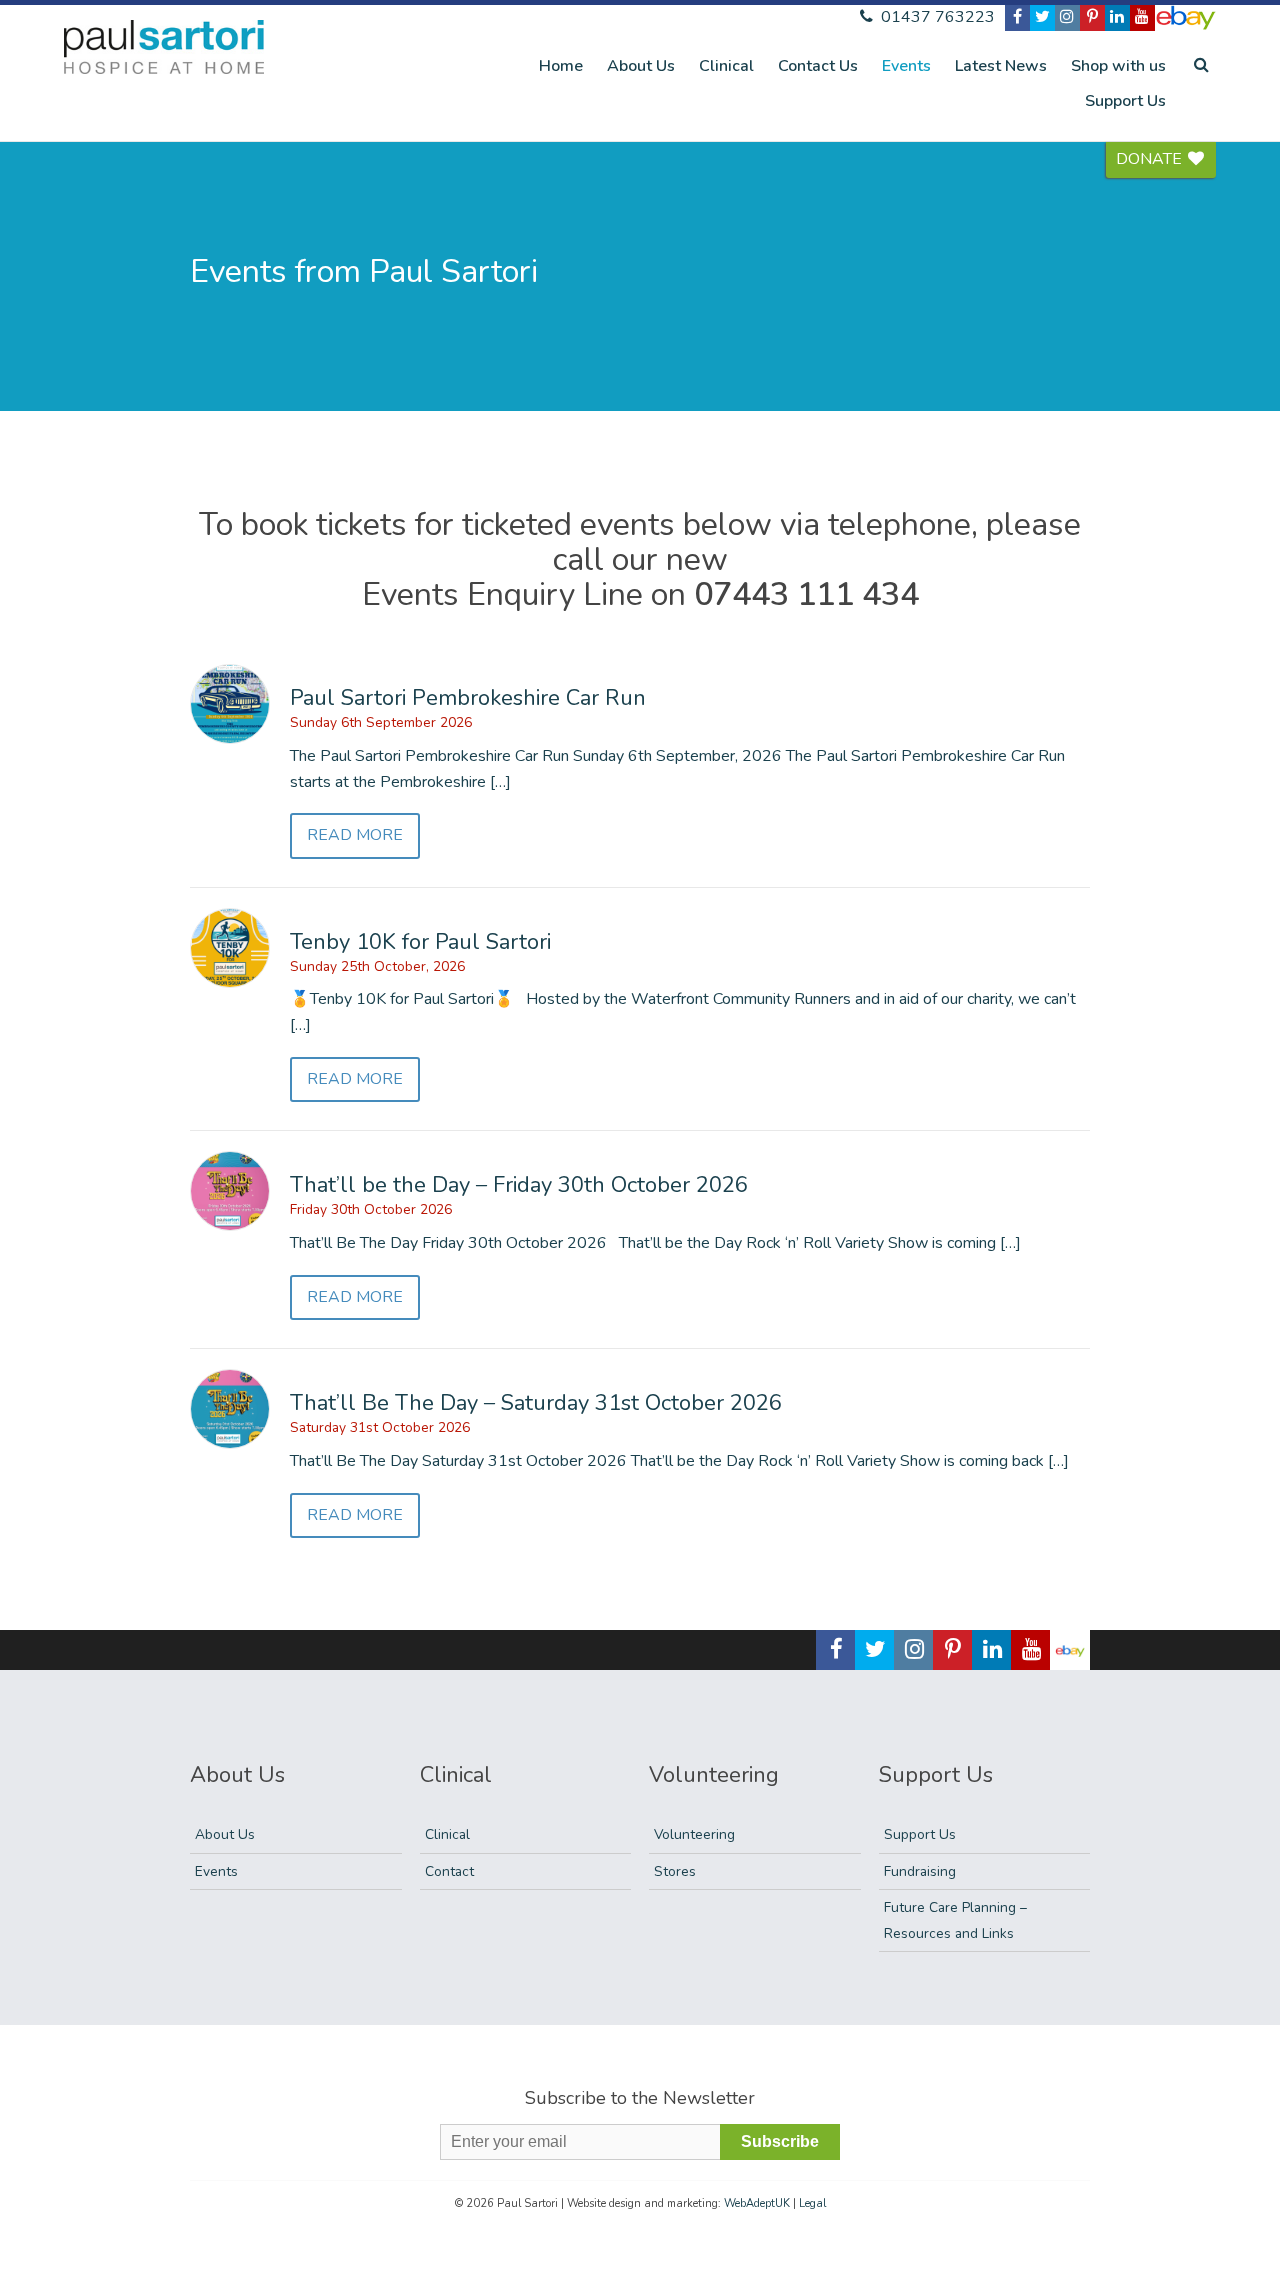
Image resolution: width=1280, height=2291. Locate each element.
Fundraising (920, 1871)
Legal (812, 2203)
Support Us (1125, 101)
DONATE (1151, 159)
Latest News (1001, 66)
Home (561, 66)
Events (906, 66)
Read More (355, 835)
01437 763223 (936, 17)
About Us (641, 66)
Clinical (726, 66)
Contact (449, 1871)
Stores (675, 1871)
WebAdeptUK (757, 2203)
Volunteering (694, 1834)
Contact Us (818, 66)
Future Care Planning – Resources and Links (955, 1920)
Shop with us (1118, 66)
